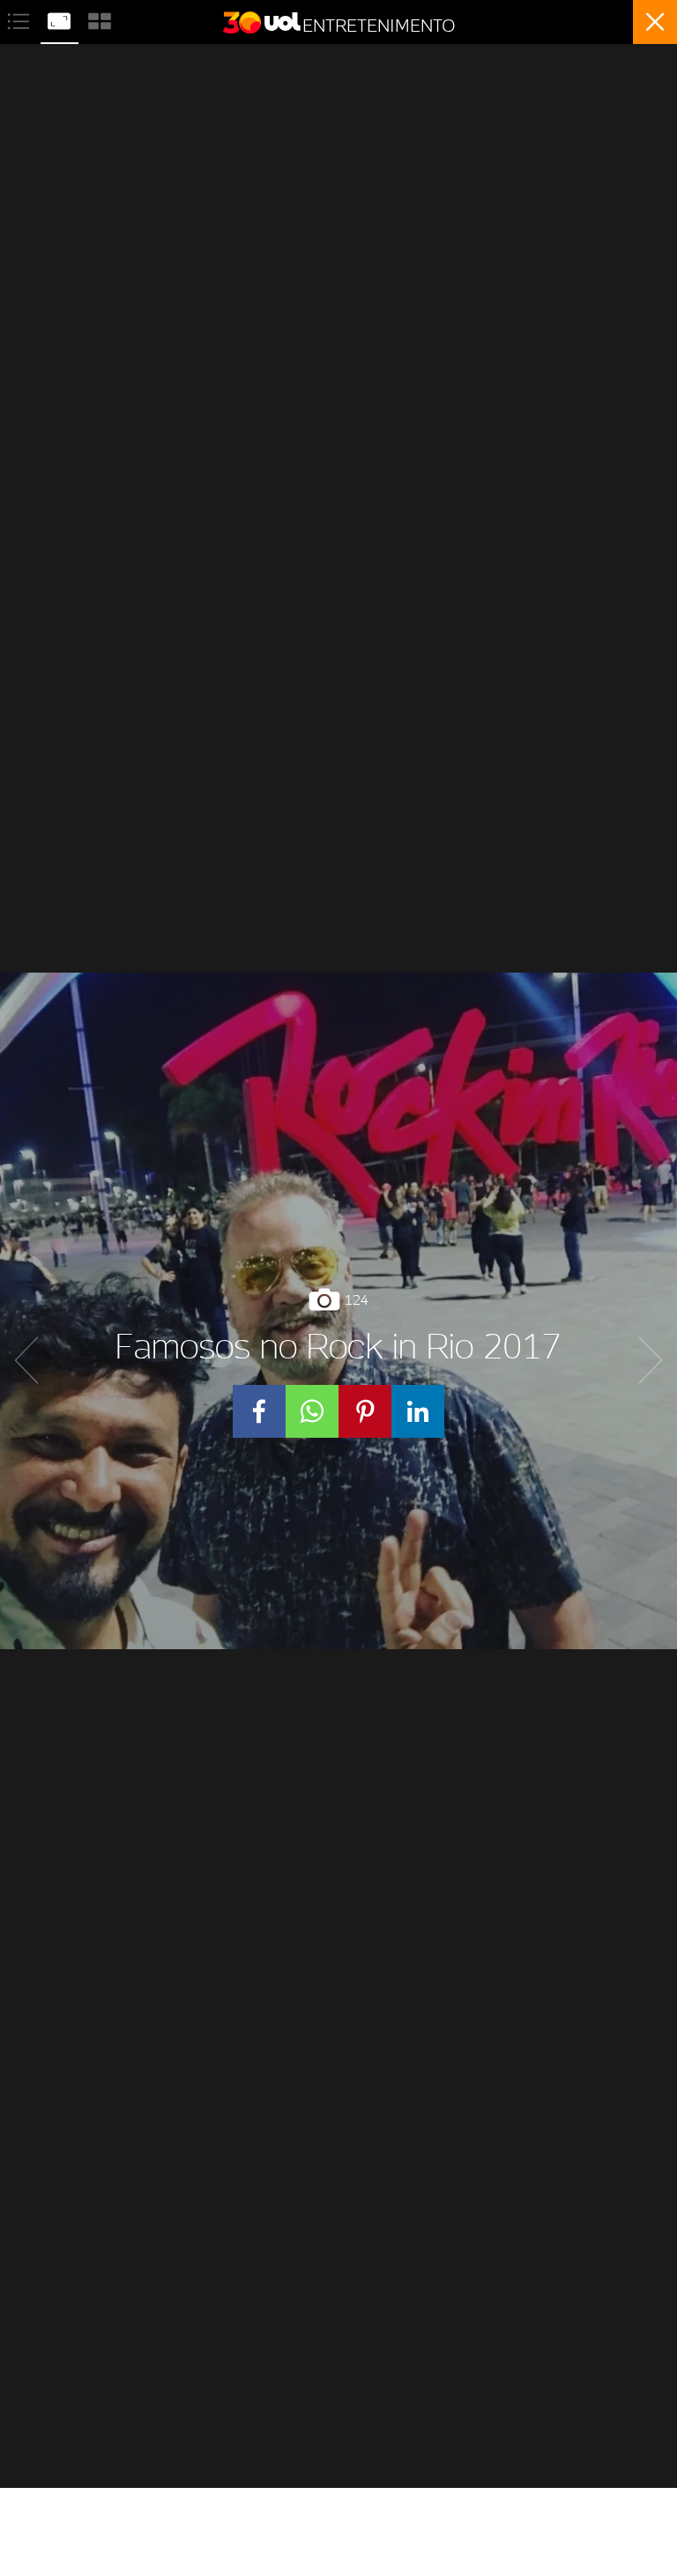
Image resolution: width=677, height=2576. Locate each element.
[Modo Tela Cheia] (61, 19)
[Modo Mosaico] (100, 19)
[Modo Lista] (20, 19)
